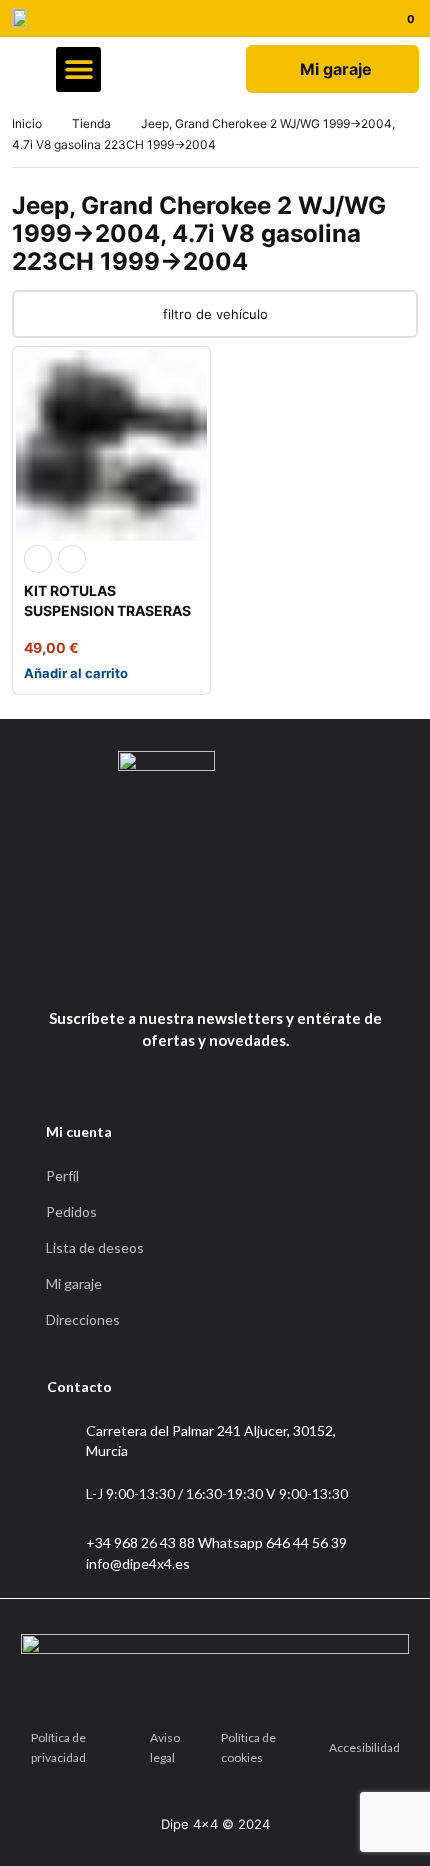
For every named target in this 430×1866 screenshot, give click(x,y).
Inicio (27, 123)
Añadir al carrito (76, 673)
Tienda (91, 123)
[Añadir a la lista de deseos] (72, 559)
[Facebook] (185, 968)
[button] (78, 69)
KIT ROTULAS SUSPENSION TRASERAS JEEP (107, 610)
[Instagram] (238, 968)
